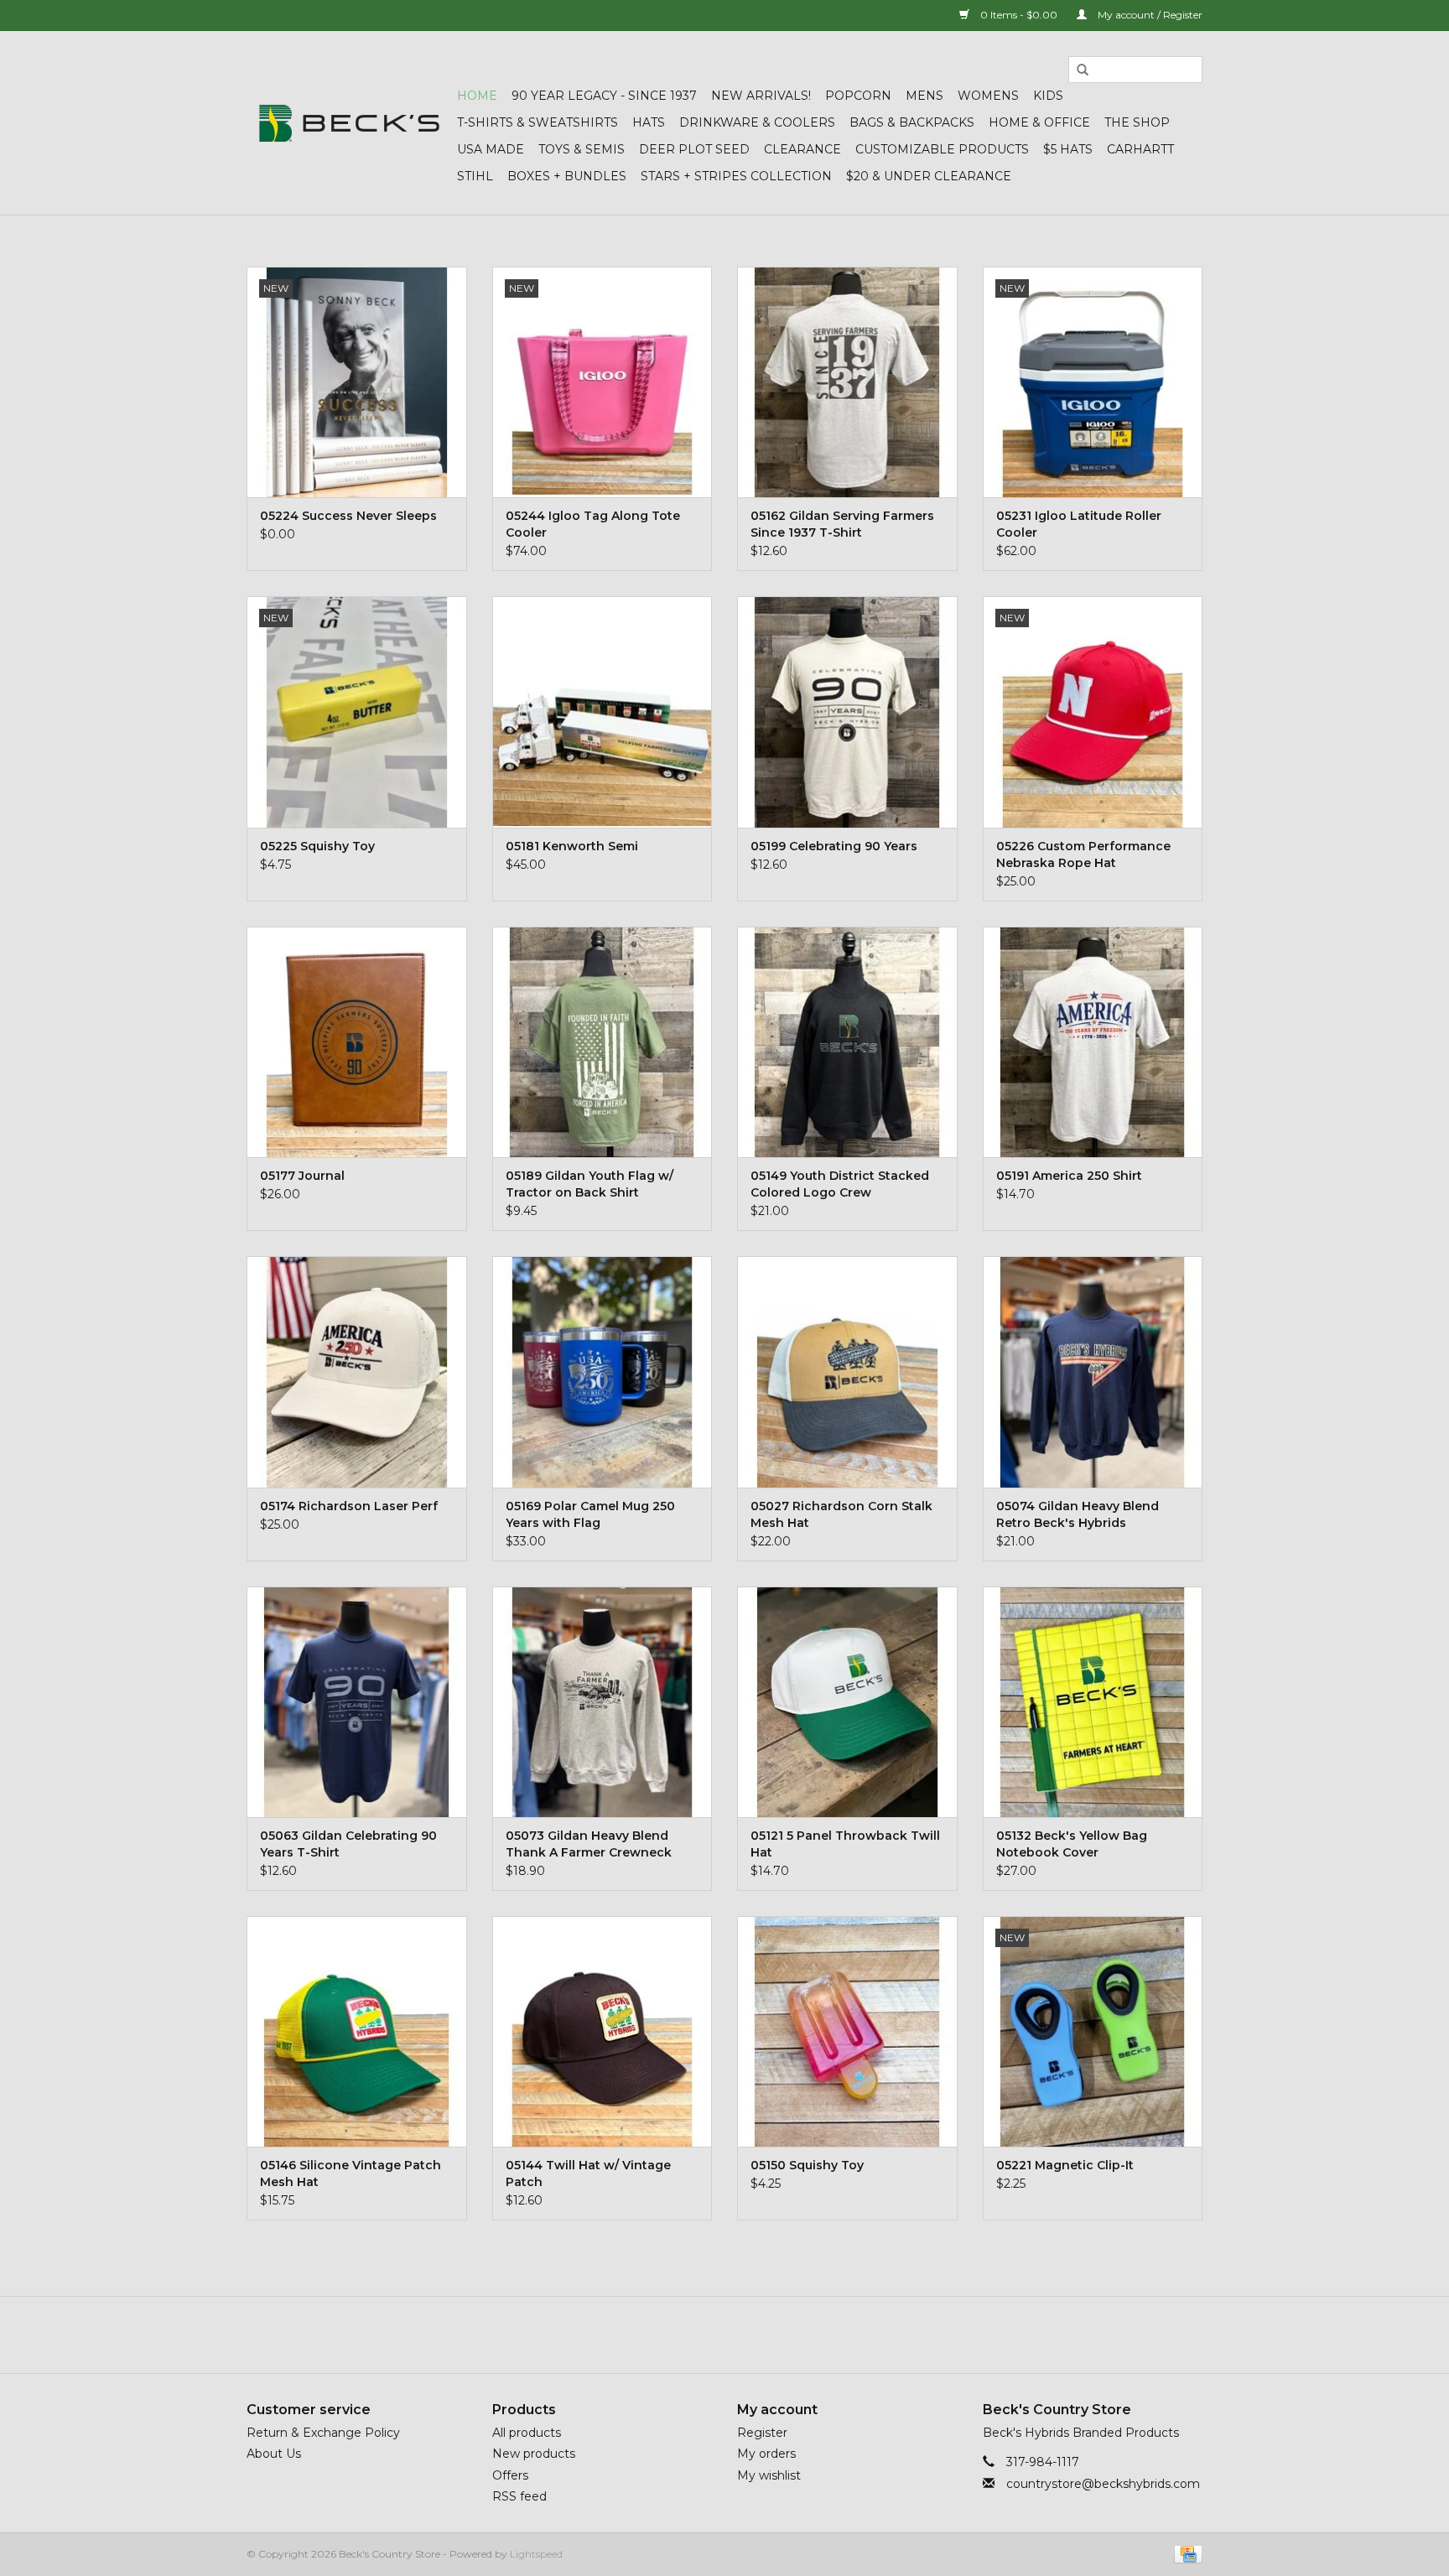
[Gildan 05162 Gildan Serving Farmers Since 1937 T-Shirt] (847, 382)
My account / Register (1149, 15)
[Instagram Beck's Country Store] (770, 2334)
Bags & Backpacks (912, 122)
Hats (649, 122)
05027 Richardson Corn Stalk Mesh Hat (841, 1514)
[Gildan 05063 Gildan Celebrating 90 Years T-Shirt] (357, 1702)
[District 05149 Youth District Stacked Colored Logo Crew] (847, 1042)
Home (477, 96)
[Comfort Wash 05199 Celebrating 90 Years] (847, 712)
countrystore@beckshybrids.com (1103, 2484)
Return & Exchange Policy (323, 2433)
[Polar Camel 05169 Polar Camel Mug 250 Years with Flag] (602, 1371)
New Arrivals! (761, 96)
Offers (510, 2475)
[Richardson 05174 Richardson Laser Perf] (357, 1371)
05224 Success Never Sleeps (348, 516)
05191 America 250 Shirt (1069, 1176)
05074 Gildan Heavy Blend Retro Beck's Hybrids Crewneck (1078, 1515)
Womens (988, 96)
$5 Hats (1068, 149)
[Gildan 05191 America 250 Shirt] (1093, 1042)
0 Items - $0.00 (1019, 15)
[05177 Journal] (357, 1042)
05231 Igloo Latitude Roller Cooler (1079, 524)
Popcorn (858, 96)
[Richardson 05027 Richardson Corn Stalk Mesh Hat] (847, 1371)
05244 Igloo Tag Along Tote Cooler (593, 524)
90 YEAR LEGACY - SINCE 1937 (604, 96)
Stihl (475, 176)
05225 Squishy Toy (317, 846)
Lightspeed (536, 2554)
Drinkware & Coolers (757, 122)
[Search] (1083, 70)
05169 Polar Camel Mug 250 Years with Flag (590, 1514)
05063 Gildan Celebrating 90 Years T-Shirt (348, 1844)
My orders (766, 2454)
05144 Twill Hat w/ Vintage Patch (588, 2173)
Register (762, 2433)
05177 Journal (302, 1176)
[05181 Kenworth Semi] (602, 712)
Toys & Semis (582, 149)
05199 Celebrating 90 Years (834, 846)
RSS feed (519, 2496)
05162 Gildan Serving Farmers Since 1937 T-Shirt (842, 524)
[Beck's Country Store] (349, 123)
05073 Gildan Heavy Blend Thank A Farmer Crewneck (589, 1844)
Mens (924, 96)
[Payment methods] (1185, 2553)
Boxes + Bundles (567, 176)
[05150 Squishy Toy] (847, 2031)
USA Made (491, 149)
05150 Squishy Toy (807, 2165)
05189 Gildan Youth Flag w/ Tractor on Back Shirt (589, 1184)
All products (527, 2433)
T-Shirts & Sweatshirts (538, 122)
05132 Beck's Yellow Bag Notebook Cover (1072, 1844)
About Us (274, 2454)
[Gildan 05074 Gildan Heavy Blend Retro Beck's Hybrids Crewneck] (1093, 1371)
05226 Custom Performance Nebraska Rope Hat (1083, 854)
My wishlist (769, 2475)
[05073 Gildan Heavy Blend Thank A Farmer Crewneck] (602, 1702)
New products (534, 2454)
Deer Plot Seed (694, 149)
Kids (1048, 96)
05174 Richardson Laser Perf (349, 1506)
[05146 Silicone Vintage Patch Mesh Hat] (357, 2031)
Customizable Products (942, 149)
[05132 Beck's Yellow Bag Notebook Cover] (1093, 1702)
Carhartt (1140, 149)
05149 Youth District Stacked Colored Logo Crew (840, 1184)
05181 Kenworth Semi (572, 846)
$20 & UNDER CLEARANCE (929, 176)
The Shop (1137, 122)
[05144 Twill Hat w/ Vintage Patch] (602, 2031)
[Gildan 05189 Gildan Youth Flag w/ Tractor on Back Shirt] (602, 1042)
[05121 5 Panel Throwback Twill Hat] (847, 1702)
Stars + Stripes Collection (736, 176)
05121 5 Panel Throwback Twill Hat (845, 1844)
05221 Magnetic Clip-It (1065, 2165)
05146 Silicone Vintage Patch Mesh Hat (351, 2173)
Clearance (802, 149)
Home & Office (1039, 122)
